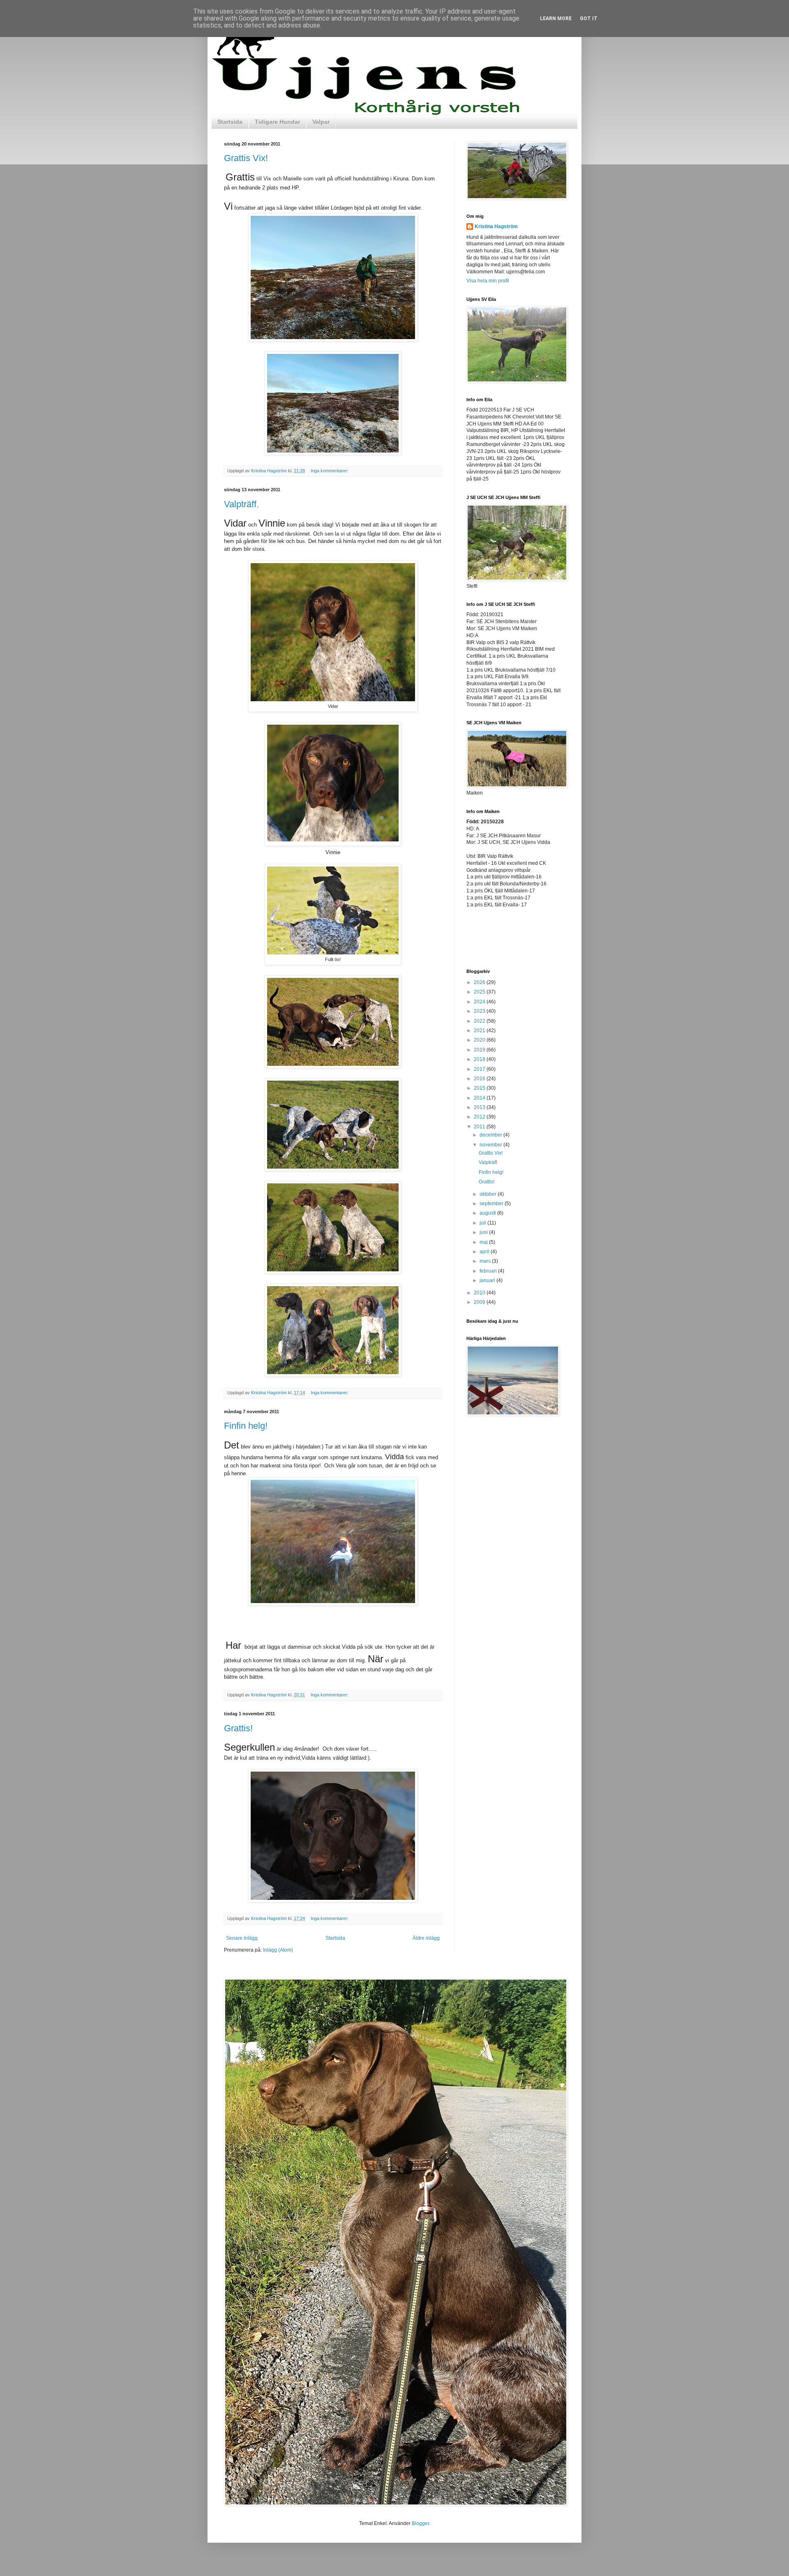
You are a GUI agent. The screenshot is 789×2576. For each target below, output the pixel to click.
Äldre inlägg (426, 1938)
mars (486, 1261)
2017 (480, 1069)
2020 (480, 1040)
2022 (480, 1021)
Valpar (321, 122)
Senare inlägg (242, 1938)
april (485, 1252)
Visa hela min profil (488, 281)
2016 (480, 1079)
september (492, 1204)
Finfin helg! (246, 1426)
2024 (480, 1002)
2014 (480, 1098)
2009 (480, 1302)
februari (489, 1271)
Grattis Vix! (246, 158)
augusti (488, 1213)
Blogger (420, 2523)
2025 (480, 992)
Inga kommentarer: (330, 471)
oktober (489, 1194)
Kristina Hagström (496, 226)
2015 (480, 1088)
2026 (480, 982)
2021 (480, 1030)
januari (488, 1280)
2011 (480, 1127)
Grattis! (238, 1728)
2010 (480, 1293)
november (491, 1145)
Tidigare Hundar (277, 122)
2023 (480, 1011)
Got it (589, 18)
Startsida (230, 122)
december (491, 1135)
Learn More (556, 18)
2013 (480, 1107)
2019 (480, 1050)
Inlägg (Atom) (278, 1950)
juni (484, 1232)
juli (483, 1223)
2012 (480, 1117)
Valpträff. (241, 504)
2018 (480, 1059)
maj (484, 1242)
